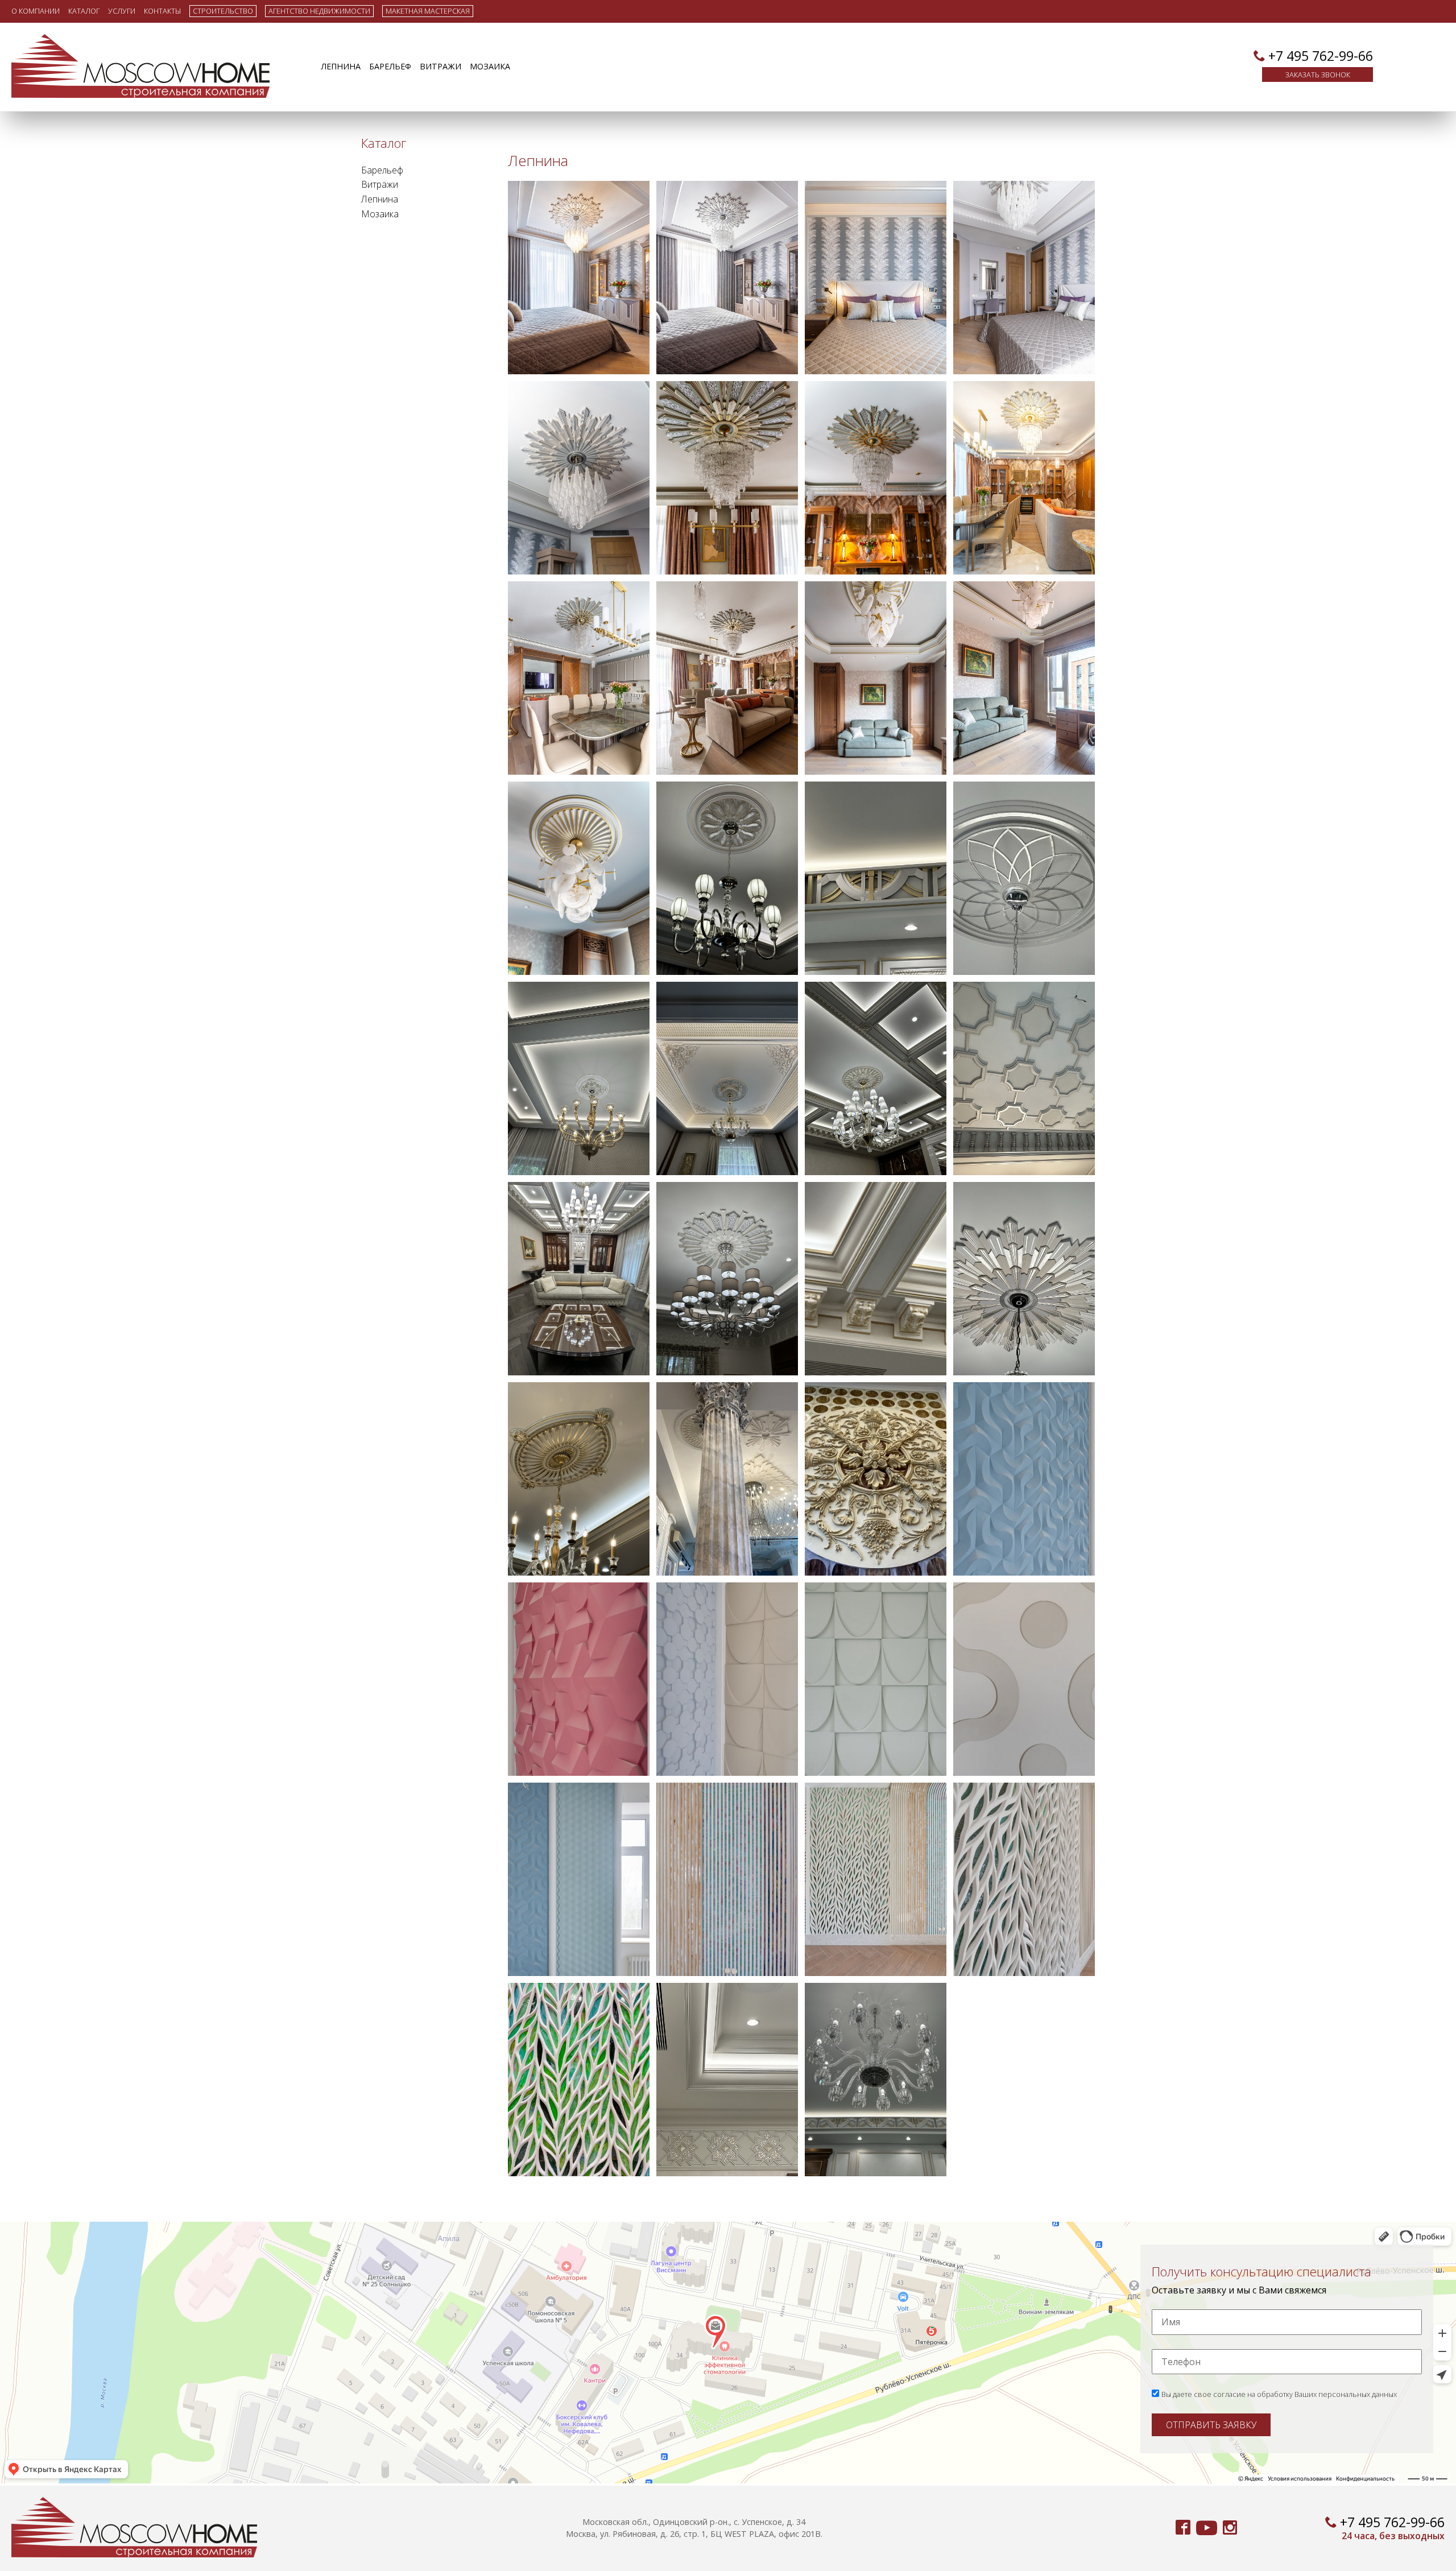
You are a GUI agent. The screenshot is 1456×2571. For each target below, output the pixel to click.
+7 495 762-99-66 (1321, 56)
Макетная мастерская (428, 11)
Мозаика (490, 66)
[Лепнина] (579, 278)
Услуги (122, 11)
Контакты (162, 11)
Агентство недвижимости (319, 11)
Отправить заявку (1211, 2425)
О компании (36, 11)
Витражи (440, 66)
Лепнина (341, 66)
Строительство (223, 11)
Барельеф (390, 66)
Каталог (84, 11)
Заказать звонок (1318, 75)
